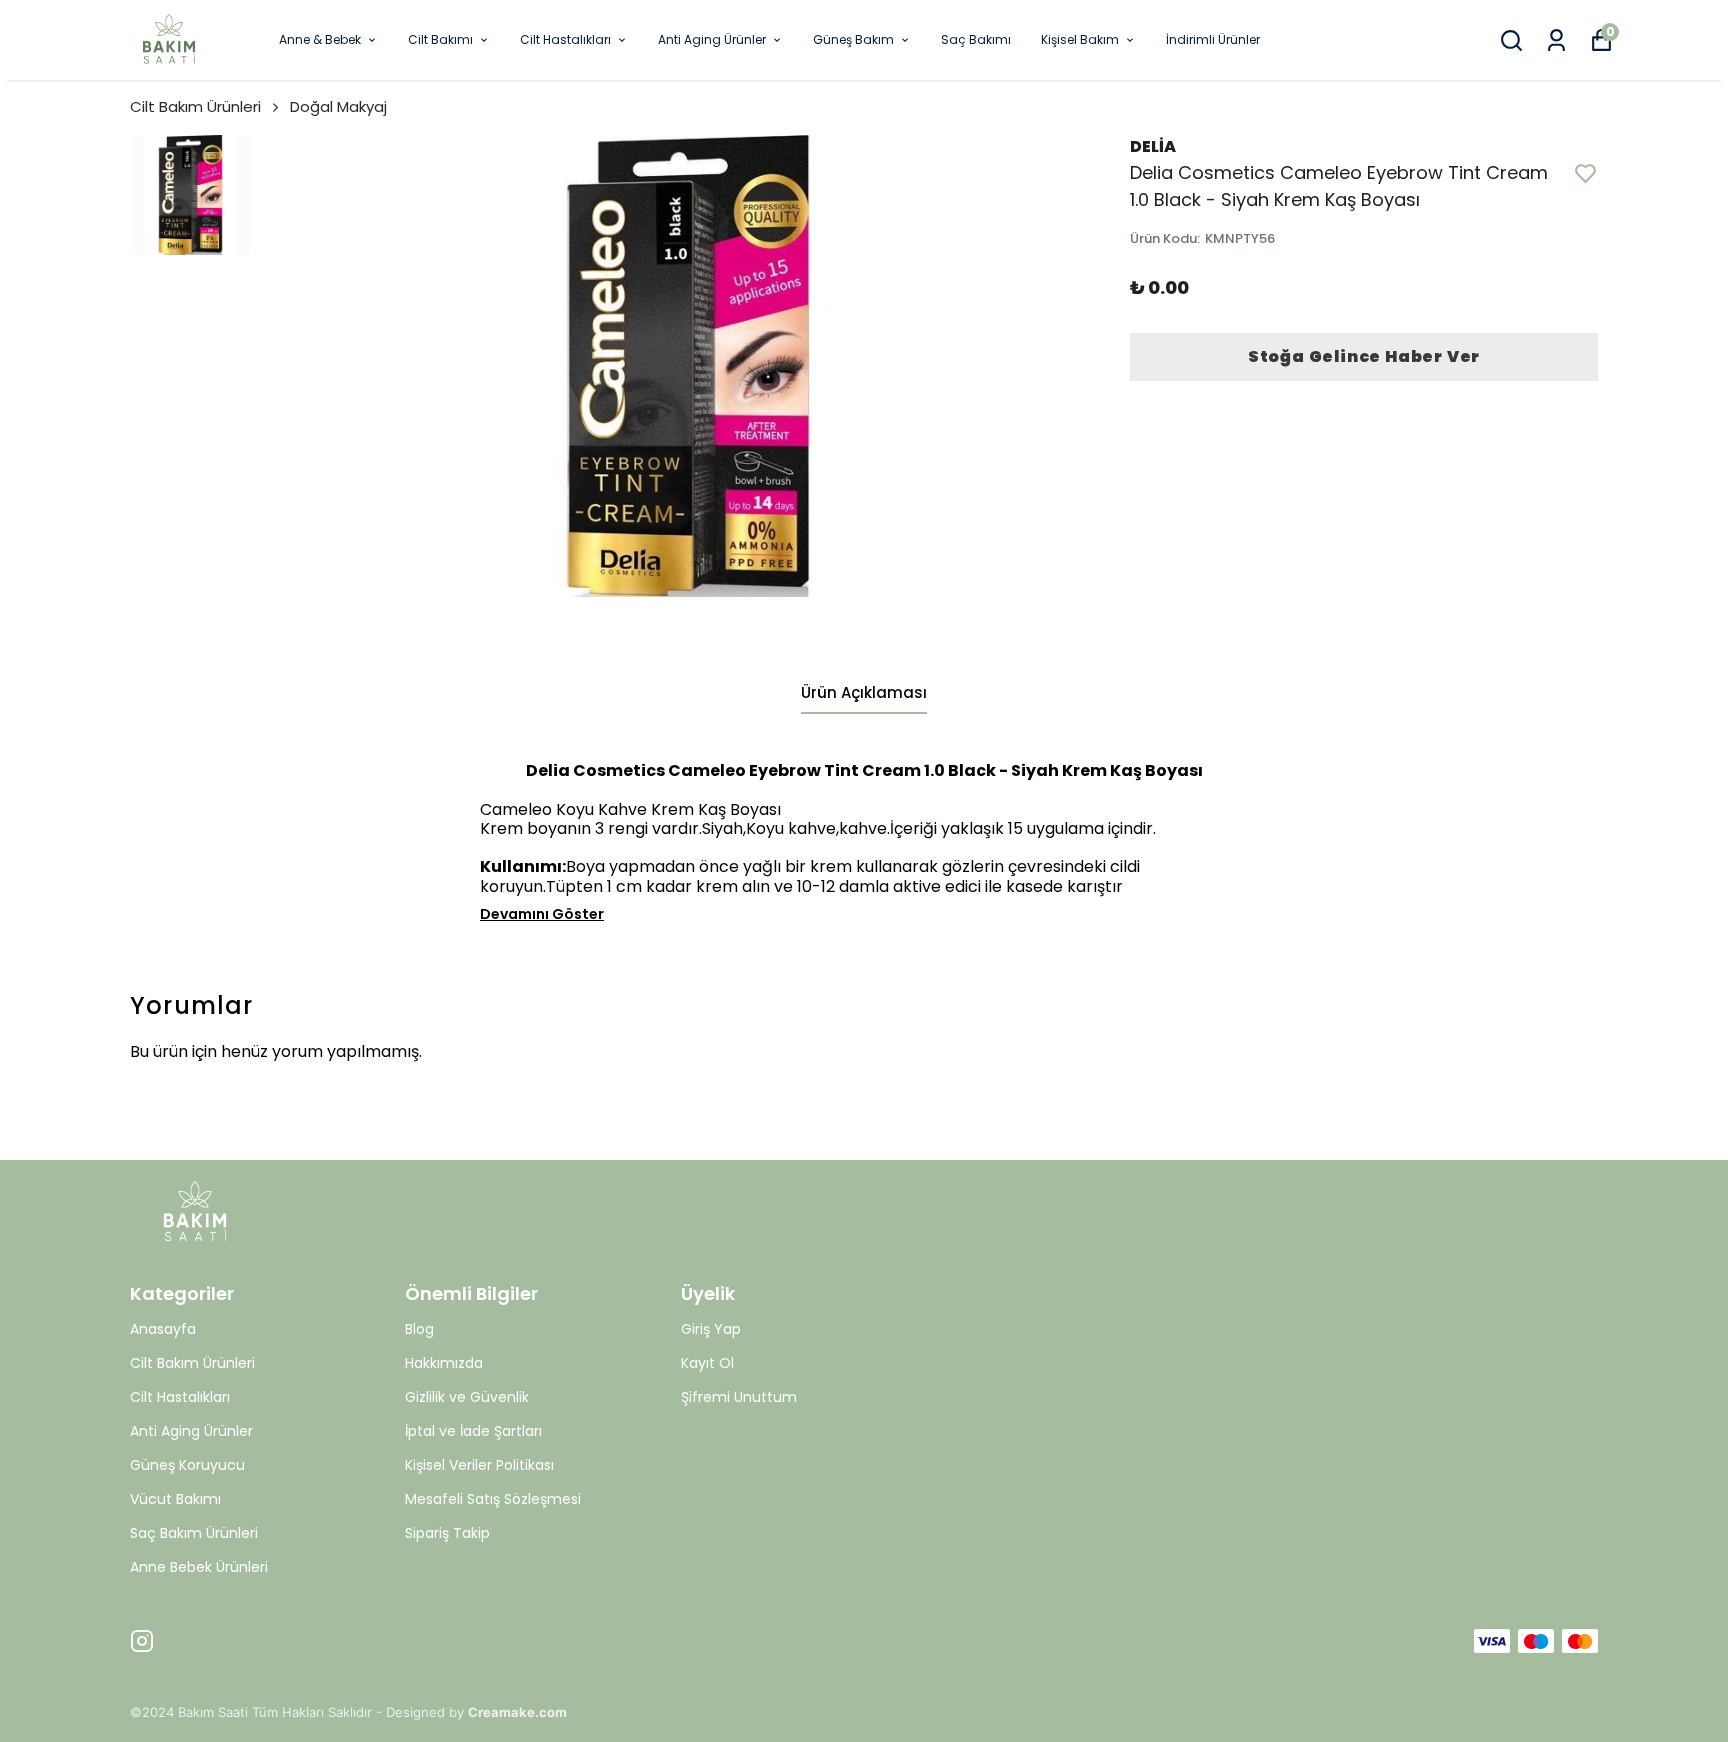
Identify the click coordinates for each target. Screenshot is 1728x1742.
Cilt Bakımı (440, 39)
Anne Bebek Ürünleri (199, 1567)
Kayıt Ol (707, 1363)
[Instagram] (142, 1641)
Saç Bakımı (976, 39)
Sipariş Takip (447, 1533)
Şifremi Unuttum (739, 1397)
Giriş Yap (711, 1329)
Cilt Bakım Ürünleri (195, 106)
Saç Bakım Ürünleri (194, 1533)
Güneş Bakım (853, 39)
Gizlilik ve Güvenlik (467, 1397)
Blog (419, 1329)
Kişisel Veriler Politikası (479, 1465)
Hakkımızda (444, 1363)
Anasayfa (163, 1329)
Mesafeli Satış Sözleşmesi (493, 1499)
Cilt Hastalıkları (565, 39)
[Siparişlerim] (1556, 40)
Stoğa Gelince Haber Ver (1364, 356)
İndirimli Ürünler (1213, 39)
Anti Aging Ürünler (712, 39)
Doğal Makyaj (338, 106)
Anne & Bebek (320, 39)
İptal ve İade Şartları (473, 1431)
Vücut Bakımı (175, 1499)
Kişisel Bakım (1080, 39)
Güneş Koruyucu (187, 1465)
